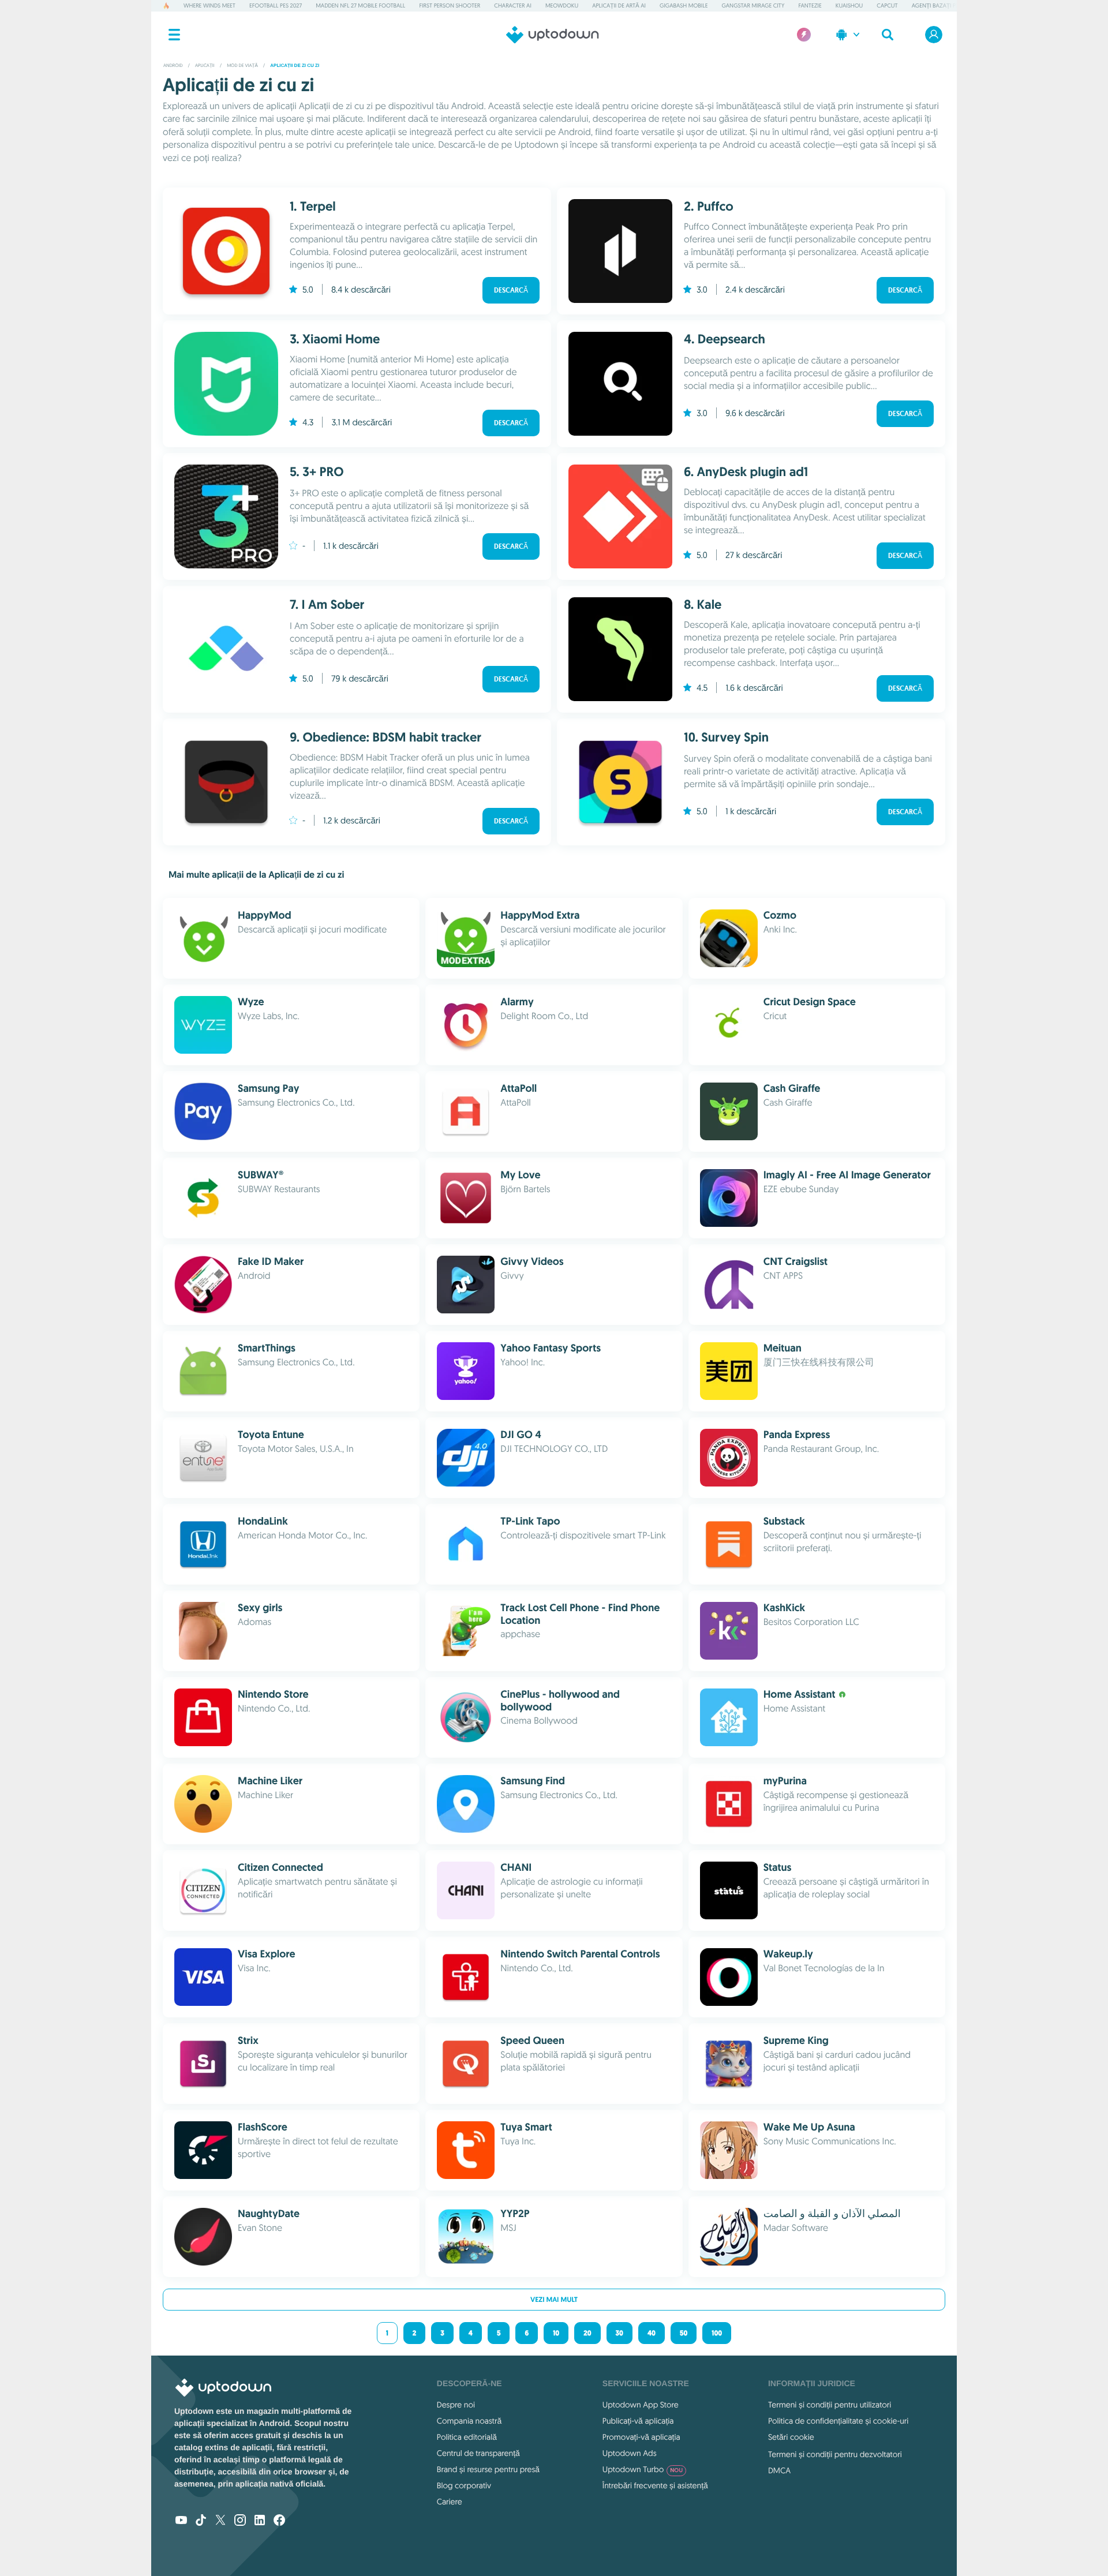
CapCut (887, 5)
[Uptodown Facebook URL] (279, 2521)
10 (556, 2333)
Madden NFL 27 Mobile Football (360, 5)
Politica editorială (467, 2437)
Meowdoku (562, 5)
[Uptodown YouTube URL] (181, 2521)
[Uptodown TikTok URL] (201, 2521)
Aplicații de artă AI (619, 5)
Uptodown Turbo (643, 2469)
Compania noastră (469, 2421)
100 (717, 2333)
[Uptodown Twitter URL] (220, 2521)
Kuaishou (849, 5)
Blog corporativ (464, 2485)
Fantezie (810, 5)
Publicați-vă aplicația (638, 2421)
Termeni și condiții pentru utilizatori (830, 2405)
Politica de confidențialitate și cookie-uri (838, 2421)
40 (652, 2333)
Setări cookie (791, 2437)
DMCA (779, 2470)
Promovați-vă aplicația (641, 2437)
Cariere (450, 2502)
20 (587, 2333)
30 (619, 2333)
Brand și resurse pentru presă (488, 2469)
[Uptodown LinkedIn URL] (260, 2521)
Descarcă (511, 290)
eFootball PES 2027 (276, 5)
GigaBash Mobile (684, 5)
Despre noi (456, 2405)
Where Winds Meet (209, 5)
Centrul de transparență (478, 2453)
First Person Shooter (450, 5)
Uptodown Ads (630, 2453)
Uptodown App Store (641, 2405)
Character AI (512, 5)
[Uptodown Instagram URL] (240, 2521)
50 (684, 2333)
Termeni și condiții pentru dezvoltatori (835, 2454)
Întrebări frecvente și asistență (655, 2485)
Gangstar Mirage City (753, 5)
